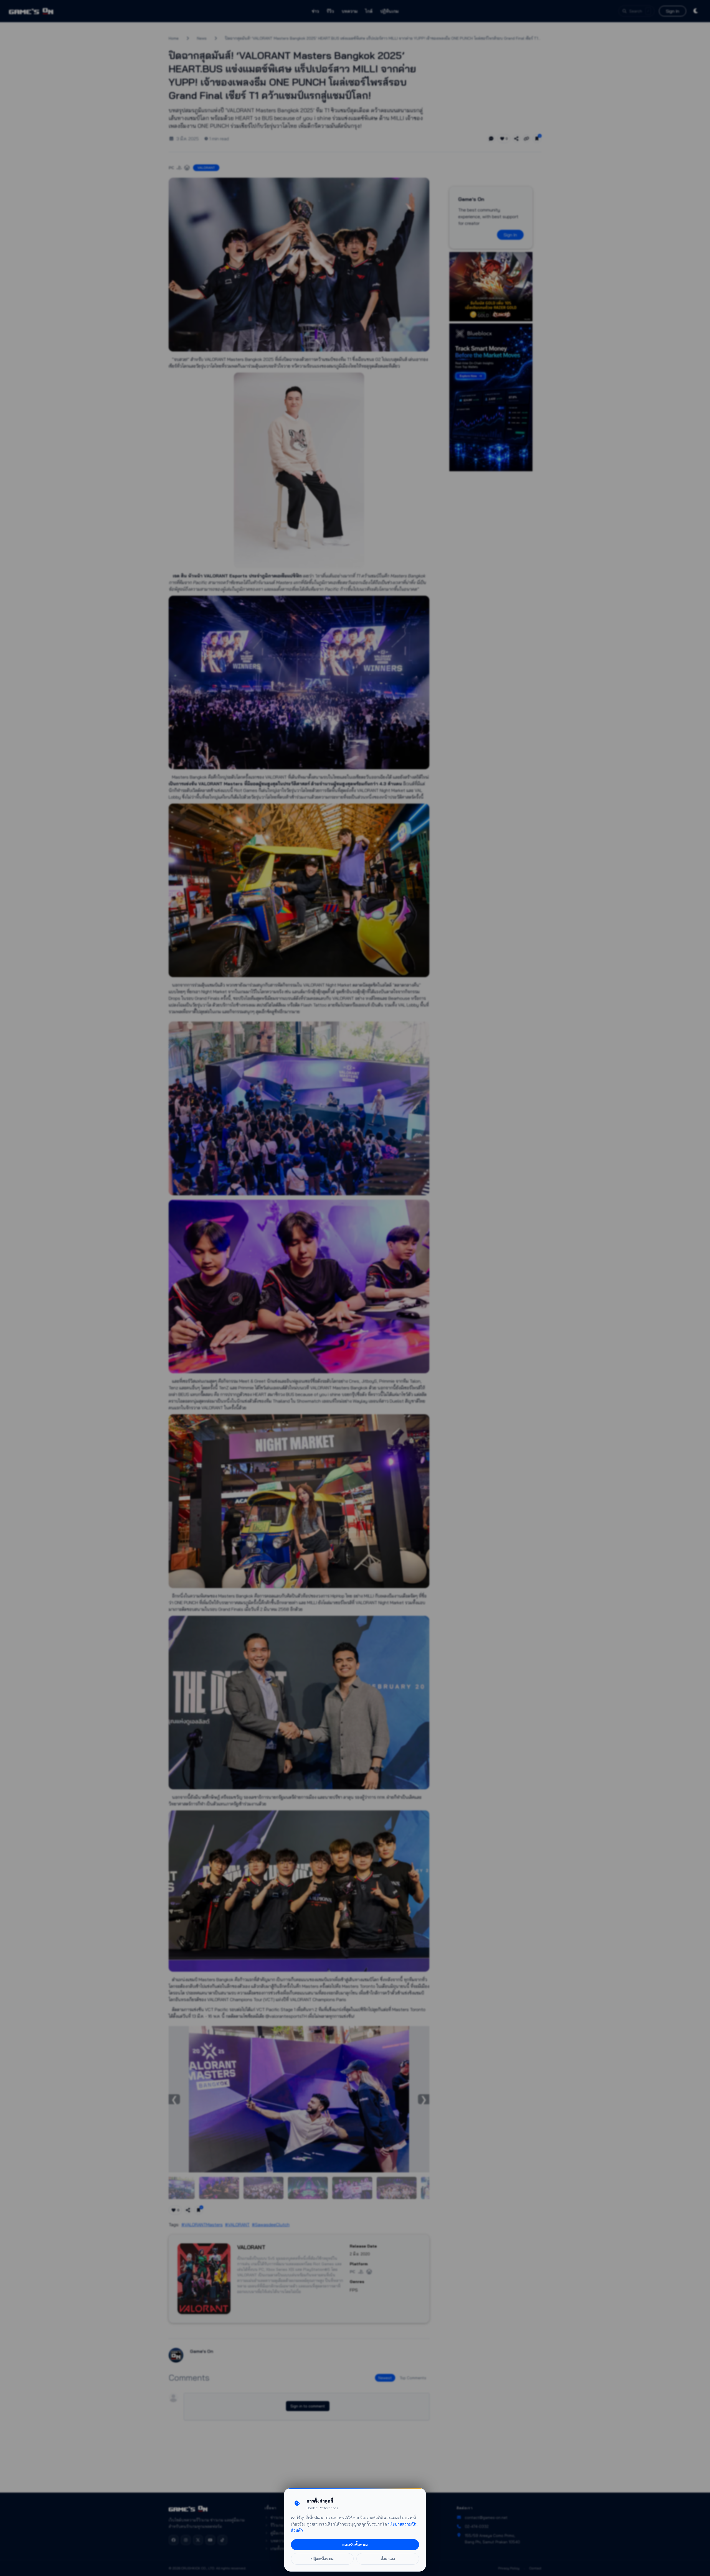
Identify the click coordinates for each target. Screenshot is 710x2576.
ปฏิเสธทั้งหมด (322, 2559)
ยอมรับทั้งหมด (355, 2545)
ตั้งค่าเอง (388, 2559)
